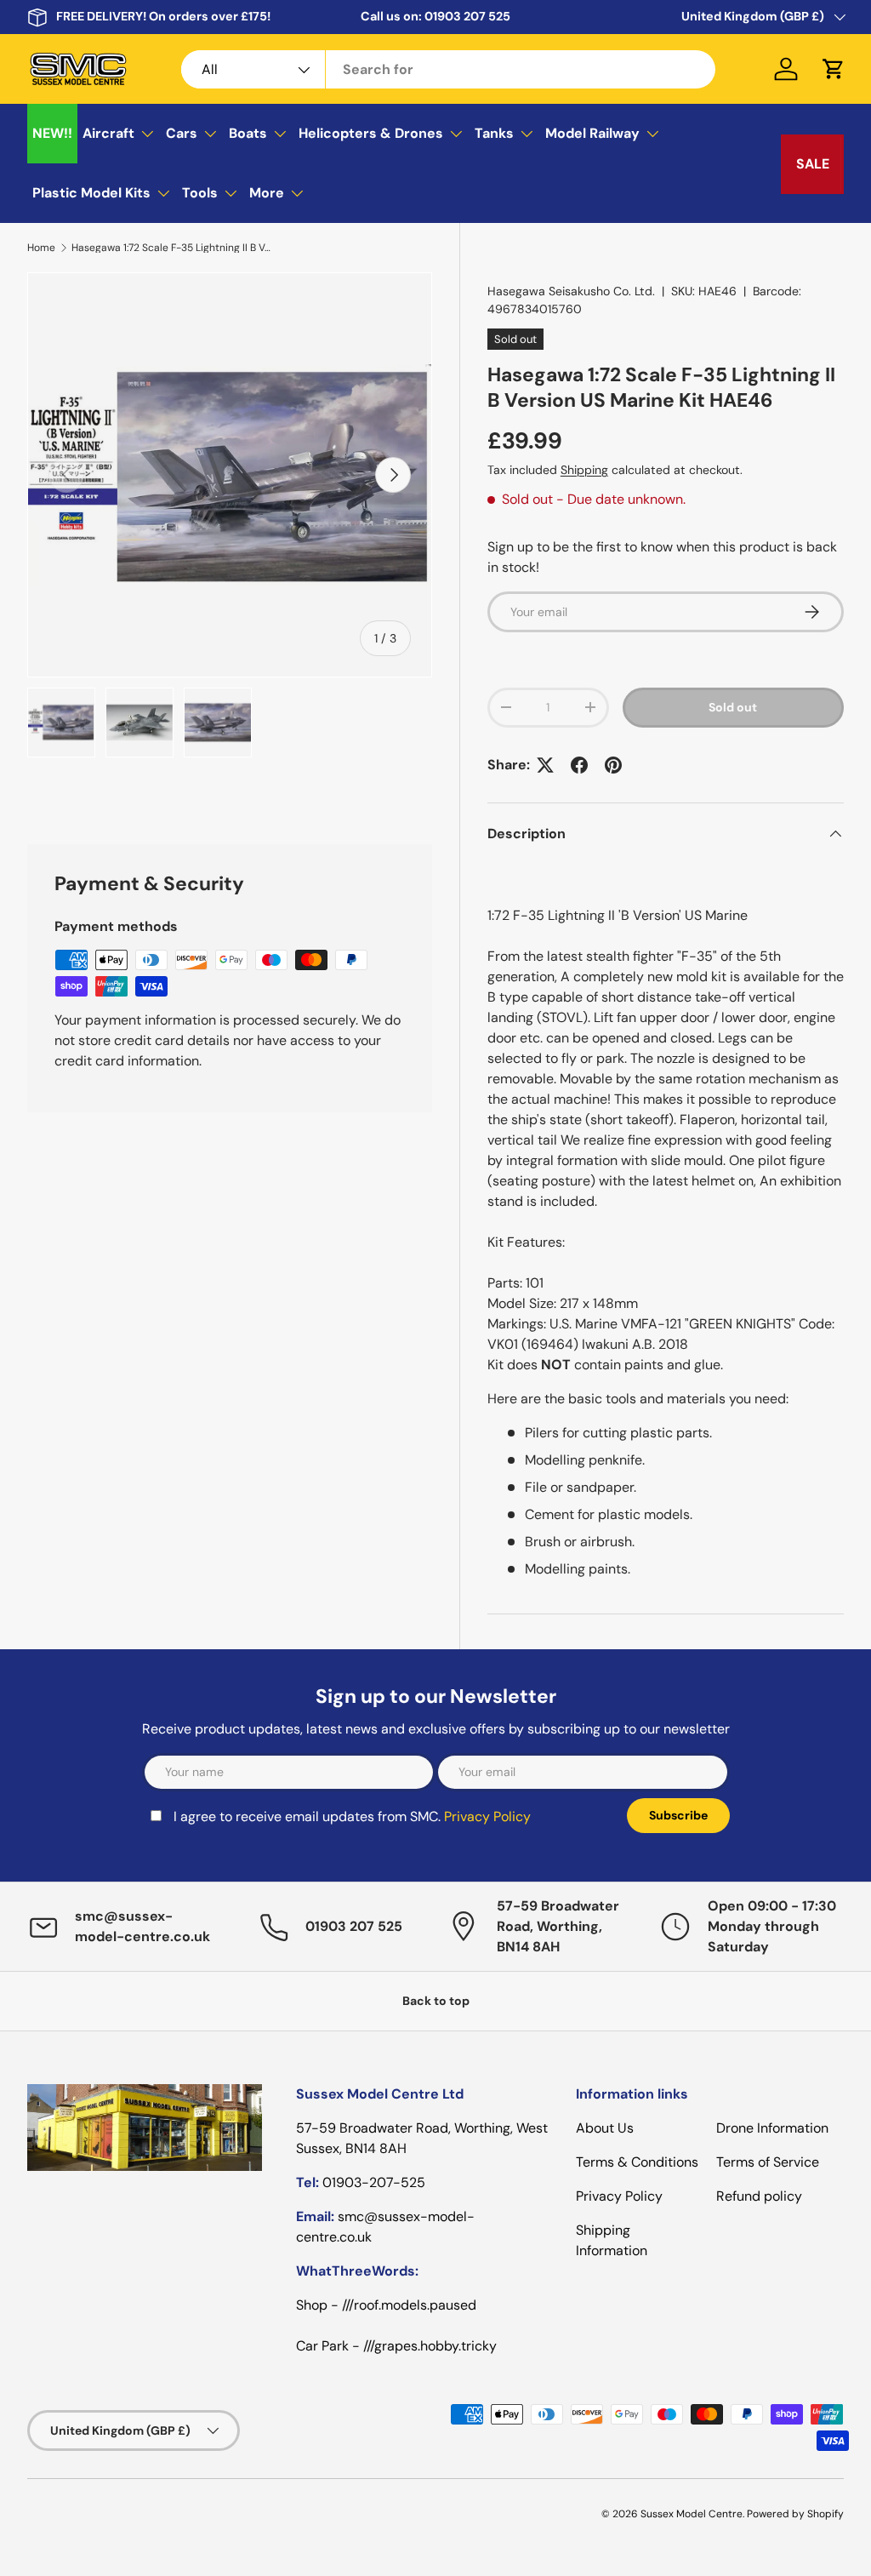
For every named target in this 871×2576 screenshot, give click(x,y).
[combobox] (448, 69)
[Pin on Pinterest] (613, 765)
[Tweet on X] (545, 765)
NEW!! (52, 133)
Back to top (436, 2001)
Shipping (584, 470)
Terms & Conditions (637, 2162)
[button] (834, 69)
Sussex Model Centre (692, 2514)
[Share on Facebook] (579, 765)
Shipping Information (612, 2240)
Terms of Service (768, 2162)
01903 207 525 (467, 16)
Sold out (733, 707)
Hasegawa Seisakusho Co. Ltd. (571, 291)
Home (41, 248)
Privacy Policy (487, 1816)
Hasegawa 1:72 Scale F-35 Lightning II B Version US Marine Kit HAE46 (174, 248)
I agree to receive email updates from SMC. (352, 1816)
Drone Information (772, 2128)
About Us (605, 2128)
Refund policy (759, 2196)
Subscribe (678, 1815)
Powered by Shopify (795, 2514)
